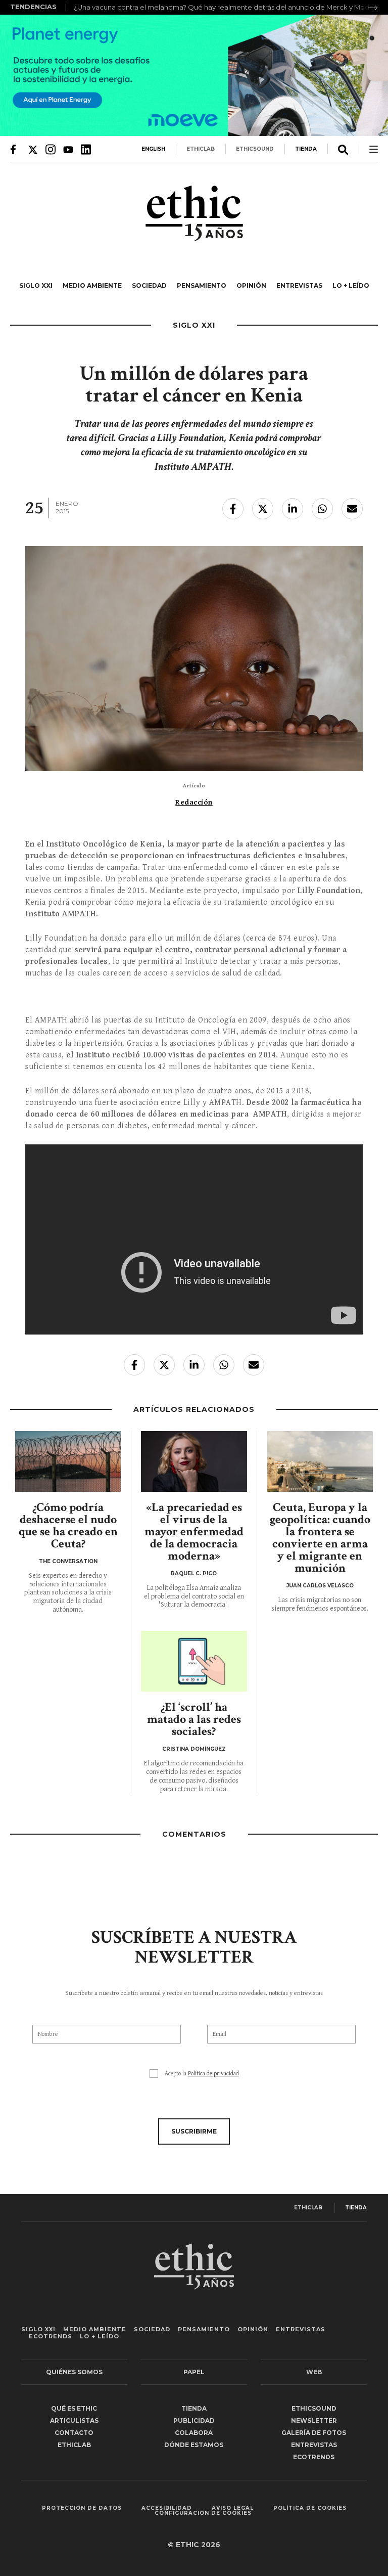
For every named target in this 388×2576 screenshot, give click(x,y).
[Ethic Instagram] (51, 149)
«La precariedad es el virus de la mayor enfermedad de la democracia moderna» (194, 1531)
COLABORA (194, 2433)
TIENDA (306, 149)
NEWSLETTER (314, 2420)
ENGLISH (153, 149)
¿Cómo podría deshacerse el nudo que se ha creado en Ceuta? (68, 1525)
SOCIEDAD (149, 285)
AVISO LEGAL (233, 2508)
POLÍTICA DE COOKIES (310, 2508)
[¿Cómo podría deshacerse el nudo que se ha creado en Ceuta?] (68, 1461)
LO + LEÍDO (351, 285)
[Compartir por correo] (352, 509)
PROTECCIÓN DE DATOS (82, 2508)
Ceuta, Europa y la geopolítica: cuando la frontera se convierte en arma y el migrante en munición (320, 1538)
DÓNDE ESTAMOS (194, 2445)
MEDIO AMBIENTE (92, 285)
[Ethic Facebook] (15, 149)
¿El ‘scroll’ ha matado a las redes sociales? (194, 1719)
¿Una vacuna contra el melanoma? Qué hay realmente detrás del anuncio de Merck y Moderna (229, 7)
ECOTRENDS (51, 2336)
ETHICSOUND (255, 149)
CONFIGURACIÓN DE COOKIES (203, 2513)
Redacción (194, 802)
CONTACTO (74, 2433)
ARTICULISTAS (74, 2420)
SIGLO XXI (36, 285)
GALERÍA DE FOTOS (314, 2433)
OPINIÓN (251, 285)
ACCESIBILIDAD (167, 2508)
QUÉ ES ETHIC (74, 2408)
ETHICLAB (201, 149)
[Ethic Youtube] (68, 149)
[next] (373, 8)
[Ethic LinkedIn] (86, 149)
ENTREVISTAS (299, 285)
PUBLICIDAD (194, 2420)
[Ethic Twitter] (33, 149)
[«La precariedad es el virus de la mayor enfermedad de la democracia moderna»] (194, 1461)
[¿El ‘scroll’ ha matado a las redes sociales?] (194, 1661)
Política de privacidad (213, 2074)
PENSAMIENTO (202, 285)
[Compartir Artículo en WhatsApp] (322, 509)
